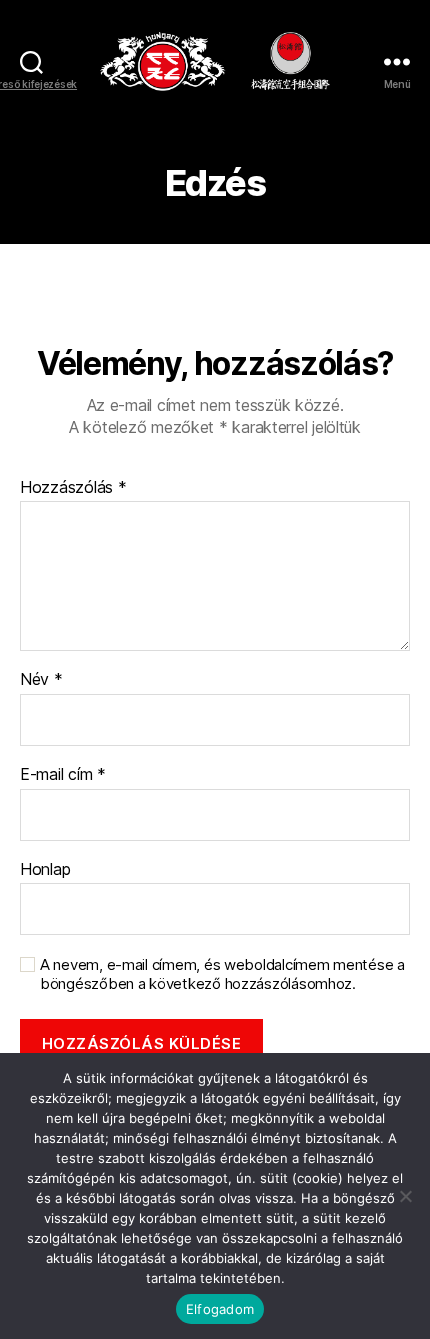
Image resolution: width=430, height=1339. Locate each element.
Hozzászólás (73, 488)
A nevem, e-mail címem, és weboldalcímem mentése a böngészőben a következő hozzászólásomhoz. (222, 974)
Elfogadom (220, 1309)
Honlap (45, 870)
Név (41, 680)
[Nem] (405, 1196)
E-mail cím (63, 775)
